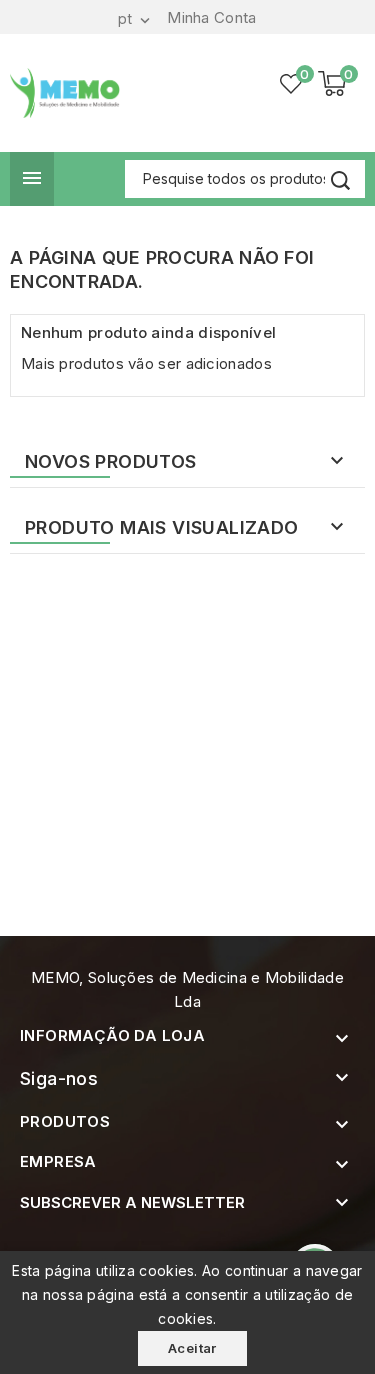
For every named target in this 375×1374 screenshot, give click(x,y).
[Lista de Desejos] (292, 84)
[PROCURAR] (340, 180)
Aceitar (192, 1348)
